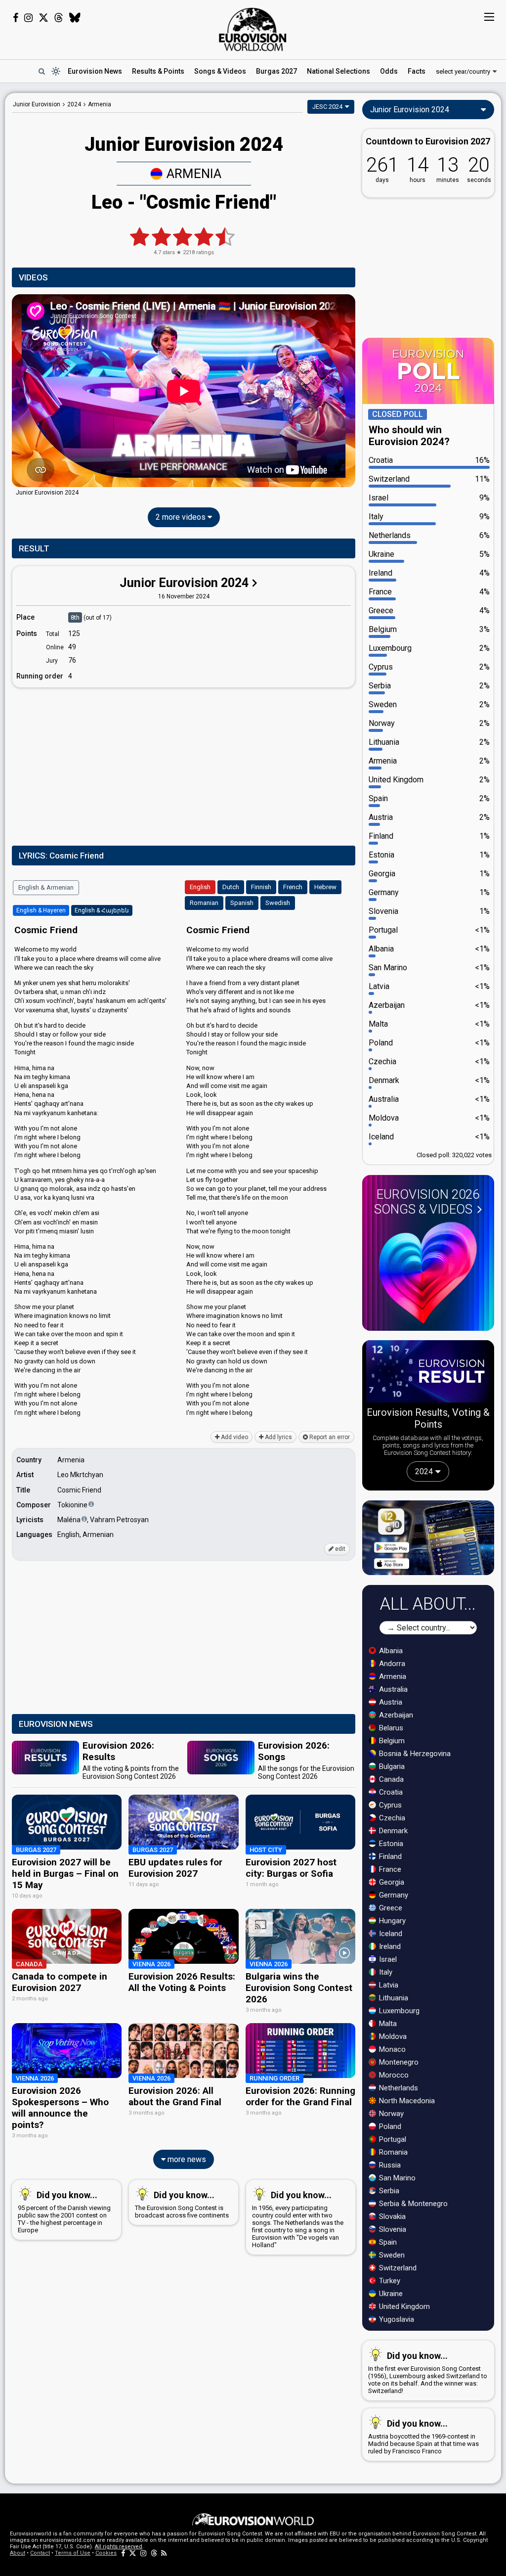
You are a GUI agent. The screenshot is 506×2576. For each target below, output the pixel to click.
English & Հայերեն (102, 910)
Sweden (391, 2255)
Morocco (393, 2075)
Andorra (391, 1664)
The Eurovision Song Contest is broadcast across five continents (182, 2204)
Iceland (390, 1934)
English (200, 887)
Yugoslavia (396, 2319)
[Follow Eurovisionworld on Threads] (59, 18)
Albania (390, 1651)
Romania (392, 2152)
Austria (390, 1702)
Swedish (278, 903)
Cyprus (389, 1805)
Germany (393, 1895)
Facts (417, 71)
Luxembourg (398, 2011)
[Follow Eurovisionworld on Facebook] (16, 18)
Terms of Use (73, 2553)
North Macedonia (406, 2101)
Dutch (231, 887)
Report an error (329, 1437)
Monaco (391, 2049)
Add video (234, 1437)
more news (186, 2159)
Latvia (388, 1985)
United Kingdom (403, 2306)
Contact (40, 2553)
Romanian (204, 903)
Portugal (392, 2139)
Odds (389, 71)
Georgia (391, 1882)
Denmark (392, 1831)
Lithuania (393, 1998)
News (95, 71)
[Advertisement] (184, 765)
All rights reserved (119, 2547)
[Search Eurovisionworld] (42, 71)
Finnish (261, 887)
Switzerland (397, 2268)
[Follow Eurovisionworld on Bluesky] (75, 18)
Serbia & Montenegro (412, 2204)
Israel (387, 1959)
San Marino (396, 2178)
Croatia (390, 1792)
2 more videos (182, 517)
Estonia (390, 1844)
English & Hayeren (41, 910)
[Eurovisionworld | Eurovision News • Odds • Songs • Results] (253, 30)
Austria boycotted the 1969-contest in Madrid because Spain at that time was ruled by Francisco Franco (423, 2437)
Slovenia (392, 2229)
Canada (390, 1779)
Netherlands (398, 2088)
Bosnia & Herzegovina (414, 1754)
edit (339, 1549)
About (18, 2553)
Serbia (388, 2191)
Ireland (389, 1946)
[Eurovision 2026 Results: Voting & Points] (428, 1373)
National (338, 71)
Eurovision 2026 (427, 1202)
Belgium (391, 1741)
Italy (385, 1972)
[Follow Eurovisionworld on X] (43, 18)
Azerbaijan (395, 1715)
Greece (390, 1908)
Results (158, 71)
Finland (389, 1856)
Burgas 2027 (276, 71)
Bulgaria (391, 1766)
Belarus (390, 1728)
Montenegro (398, 2062)
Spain (387, 2242)
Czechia (391, 1818)
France (389, 1869)
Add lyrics (278, 1437)
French (293, 887)
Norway (390, 2114)
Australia (392, 1689)
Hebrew (325, 887)
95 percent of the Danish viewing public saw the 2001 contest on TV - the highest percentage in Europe (64, 2212)
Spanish (242, 903)
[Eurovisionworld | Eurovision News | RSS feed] (164, 2553)
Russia (389, 2165)
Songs (220, 71)
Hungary (391, 1921)
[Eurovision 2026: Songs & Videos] (428, 1273)
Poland (389, 2126)
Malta (387, 2024)
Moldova (392, 2036)
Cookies (106, 2553)
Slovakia (391, 2216)
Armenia (194, 174)
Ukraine (390, 2294)
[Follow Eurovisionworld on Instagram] (28, 18)
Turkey (389, 2281)
